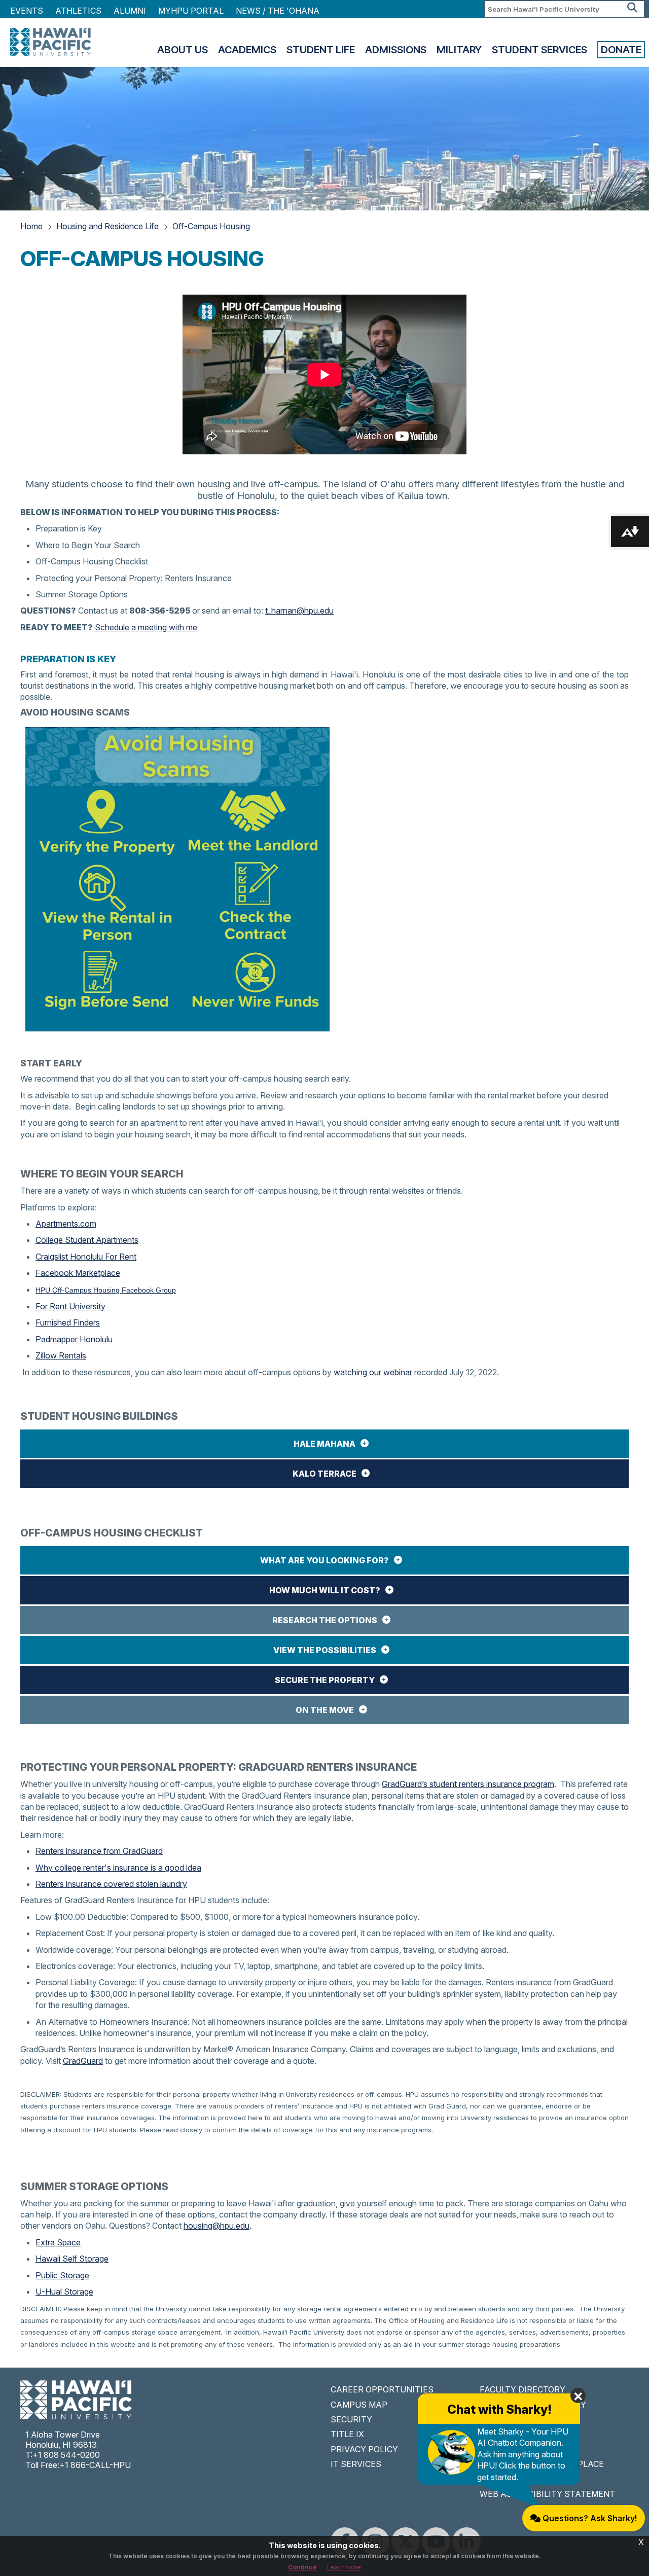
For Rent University (71, 1306)
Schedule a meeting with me (146, 627)
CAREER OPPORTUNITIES (382, 2389)
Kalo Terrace (324, 1474)
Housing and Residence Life (107, 226)
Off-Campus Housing (211, 226)
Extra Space (58, 2242)
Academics (247, 50)
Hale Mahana (324, 1444)
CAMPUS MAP (359, 2405)
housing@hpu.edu (217, 2226)
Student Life (321, 50)
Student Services (539, 50)
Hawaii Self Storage (72, 2259)
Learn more (344, 2567)
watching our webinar (373, 1372)
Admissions (396, 50)
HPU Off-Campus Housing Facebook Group (106, 1290)
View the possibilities (325, 1650)
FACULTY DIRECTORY (522, 2389)
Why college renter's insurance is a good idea (118, 1868)
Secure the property (325, 1680)
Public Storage (62, 2275)
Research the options (325, 1620)
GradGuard (83, 2061)
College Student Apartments (87, 1240)
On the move (325, 1710)
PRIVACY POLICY (364, 2449)
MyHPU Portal (191, 11)
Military (459, 50)
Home (31, 226)
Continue (302, 2567)
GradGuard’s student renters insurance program (468, 1784)
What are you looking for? (324, 1560)
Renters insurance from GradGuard (99, 1851)
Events (27, 11)
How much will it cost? (325, 1590)
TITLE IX (347, 2434)
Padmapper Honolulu (74, 1339)
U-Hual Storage (64, 2292)
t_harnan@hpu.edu (299, 611)
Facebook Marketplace (78, 1273)
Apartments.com (66, 1224)
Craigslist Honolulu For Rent (86, 1257)
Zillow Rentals (61, 1355)
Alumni (130, 11)
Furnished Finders (68, 1322)
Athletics (78, 11)
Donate (621, 50)
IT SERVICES (356, 2464)
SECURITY (351, 2419)
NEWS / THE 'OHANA (278, 11)
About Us (183, 50)
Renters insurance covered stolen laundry (111, 1884)
